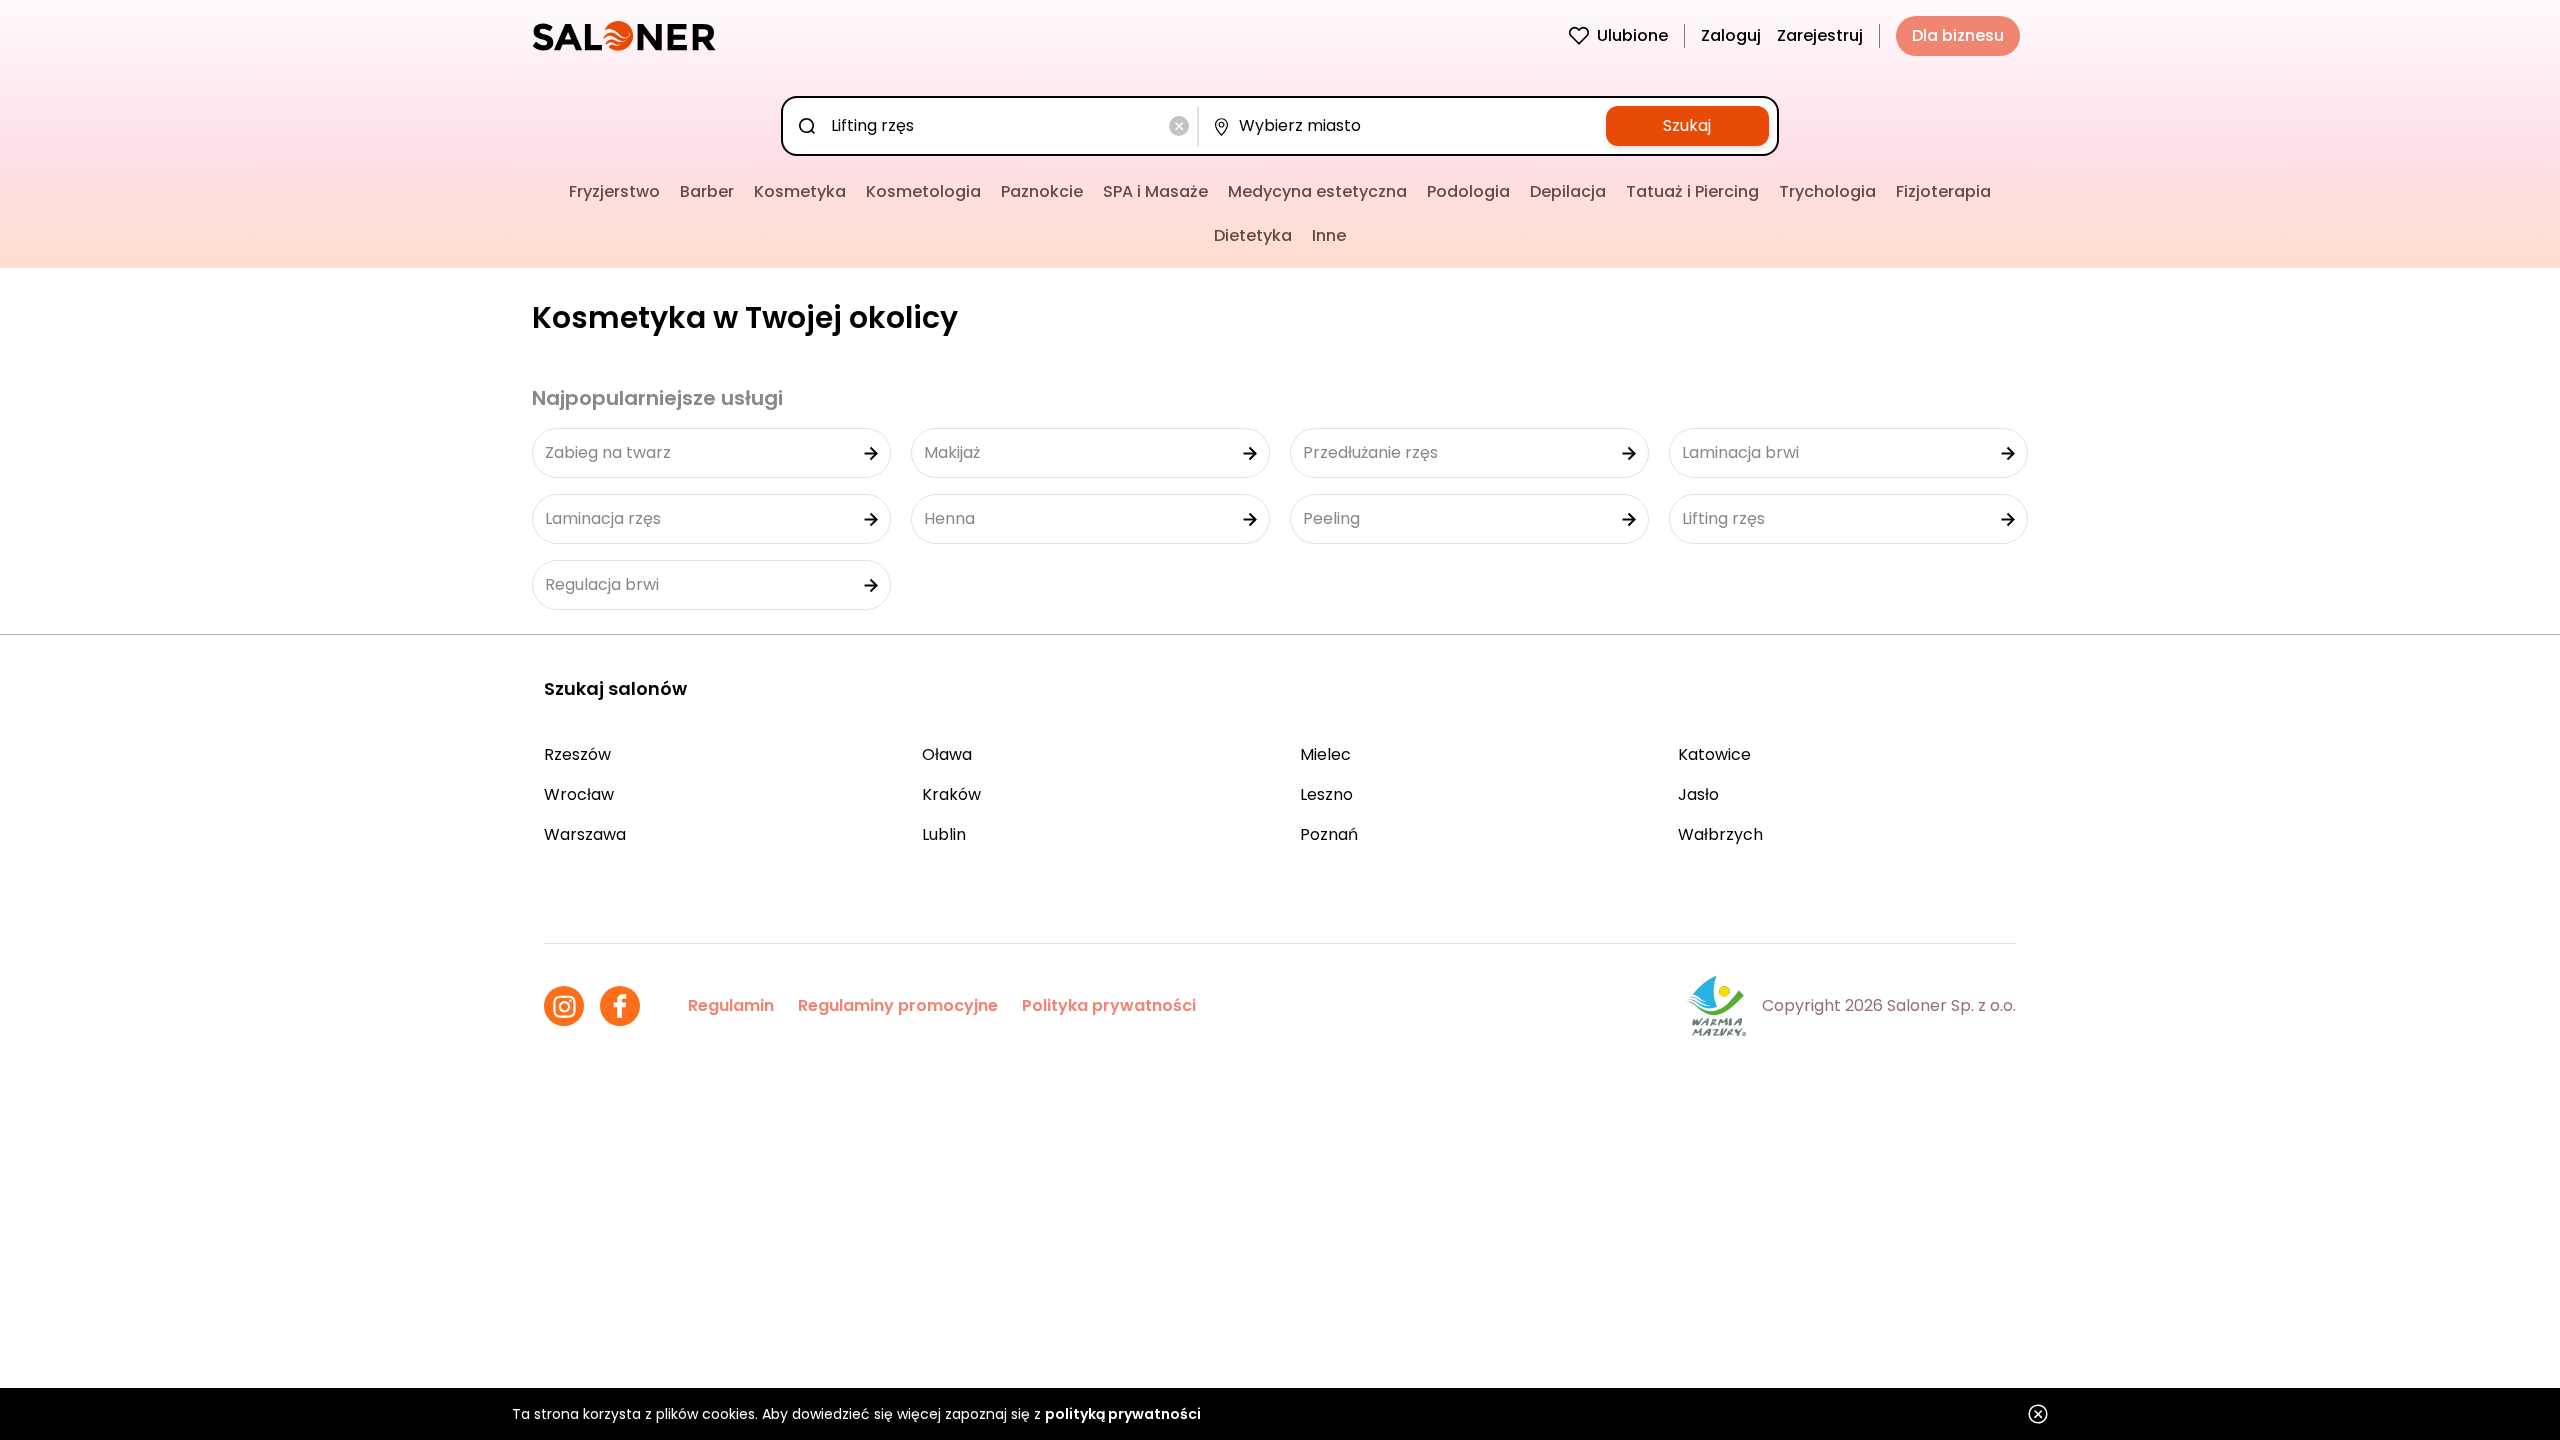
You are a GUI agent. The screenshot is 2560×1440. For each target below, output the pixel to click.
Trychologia (1827, 191)
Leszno (1326, 794)
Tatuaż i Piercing (1692, 191)
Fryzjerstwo (614, 191)
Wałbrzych (1720, 834)
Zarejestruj (1820, 35)
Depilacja (1568, 191)
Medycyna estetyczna (1317, 191)
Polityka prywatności (1109, 1005)
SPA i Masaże (1155, 191)
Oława (947, 754)
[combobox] (993, 126)
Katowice (1714, 754)
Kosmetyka (800, 191)
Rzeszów (577, 754)
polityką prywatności (1123, 1414)
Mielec (1325, 754)
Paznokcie (1042, 191)
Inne (1329, 235)
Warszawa (585, 834)
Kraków (951, 794)
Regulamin (731, 1005)
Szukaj (1687, 125)
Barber (707, 191)
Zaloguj (1731, 35)
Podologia (1468, 191)
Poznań (1329, 834)
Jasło (1698, 794)
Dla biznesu (1958, 35)
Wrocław (579, 794)
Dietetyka (1253, 235)
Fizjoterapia (1943, 191)
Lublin (944, 834)
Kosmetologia (923, 191)
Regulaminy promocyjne (898, 1005)
